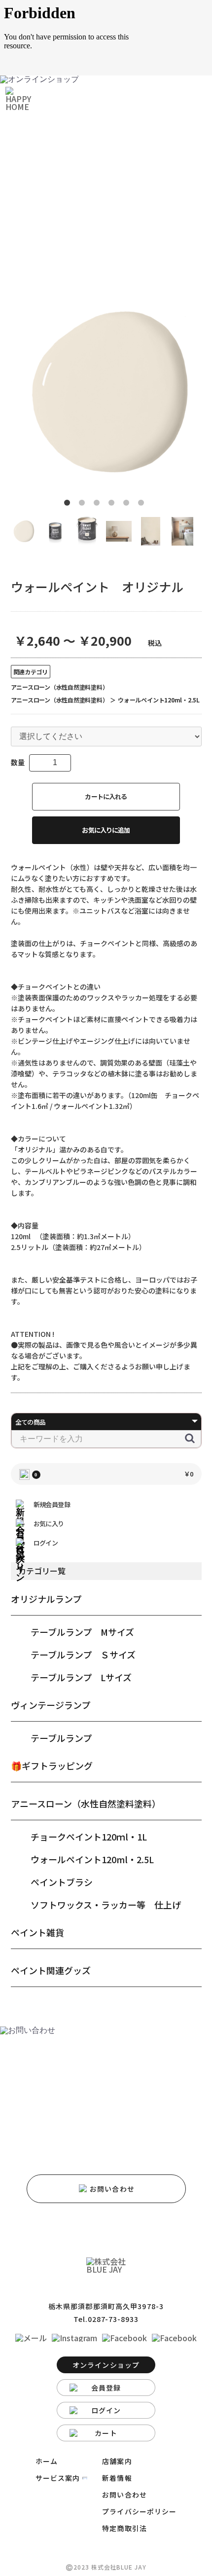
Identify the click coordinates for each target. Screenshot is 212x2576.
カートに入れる (106, 796)
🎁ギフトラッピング (52, 1766)
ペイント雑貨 (37, 1932)
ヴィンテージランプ (51, 1705)
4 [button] (113, 505)
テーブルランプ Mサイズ (82, 1632)
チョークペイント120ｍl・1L (89, 1837)
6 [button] (143, 505)
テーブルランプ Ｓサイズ (83, 1655)
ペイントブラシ (62, 1882)
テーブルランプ (61, 1738)
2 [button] (84, 505)
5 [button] (128, 505)
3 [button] (99, 505)
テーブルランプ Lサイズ (81, 1677)
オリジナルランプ (46, 1599)
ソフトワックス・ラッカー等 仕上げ (106, 1905)
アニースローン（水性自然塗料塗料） (86, 1803)
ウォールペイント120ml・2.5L (92, 1859)
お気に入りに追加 (106, 830)
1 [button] (69, 505)
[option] (106, 392)
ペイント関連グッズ (51, 1970)
